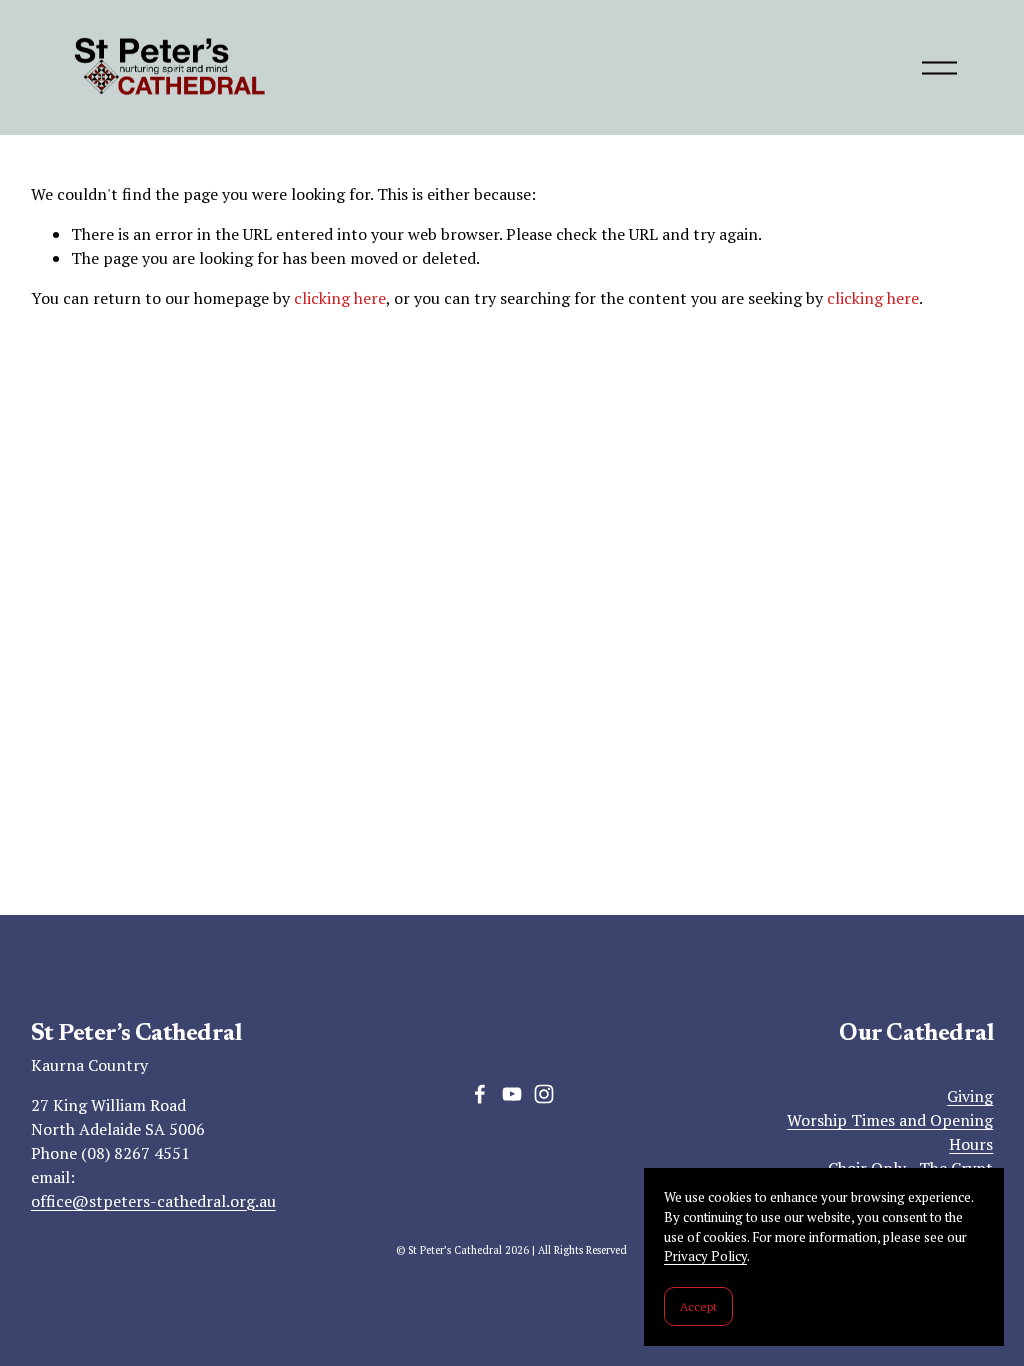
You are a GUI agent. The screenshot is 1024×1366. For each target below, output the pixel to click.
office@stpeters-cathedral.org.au (153, 1201)
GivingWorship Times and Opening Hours (890, 1120)
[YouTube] (512, 1094)
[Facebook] (480, 1094)
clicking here (340, 298)
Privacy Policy (705, 1256)
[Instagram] (544, 1094)
